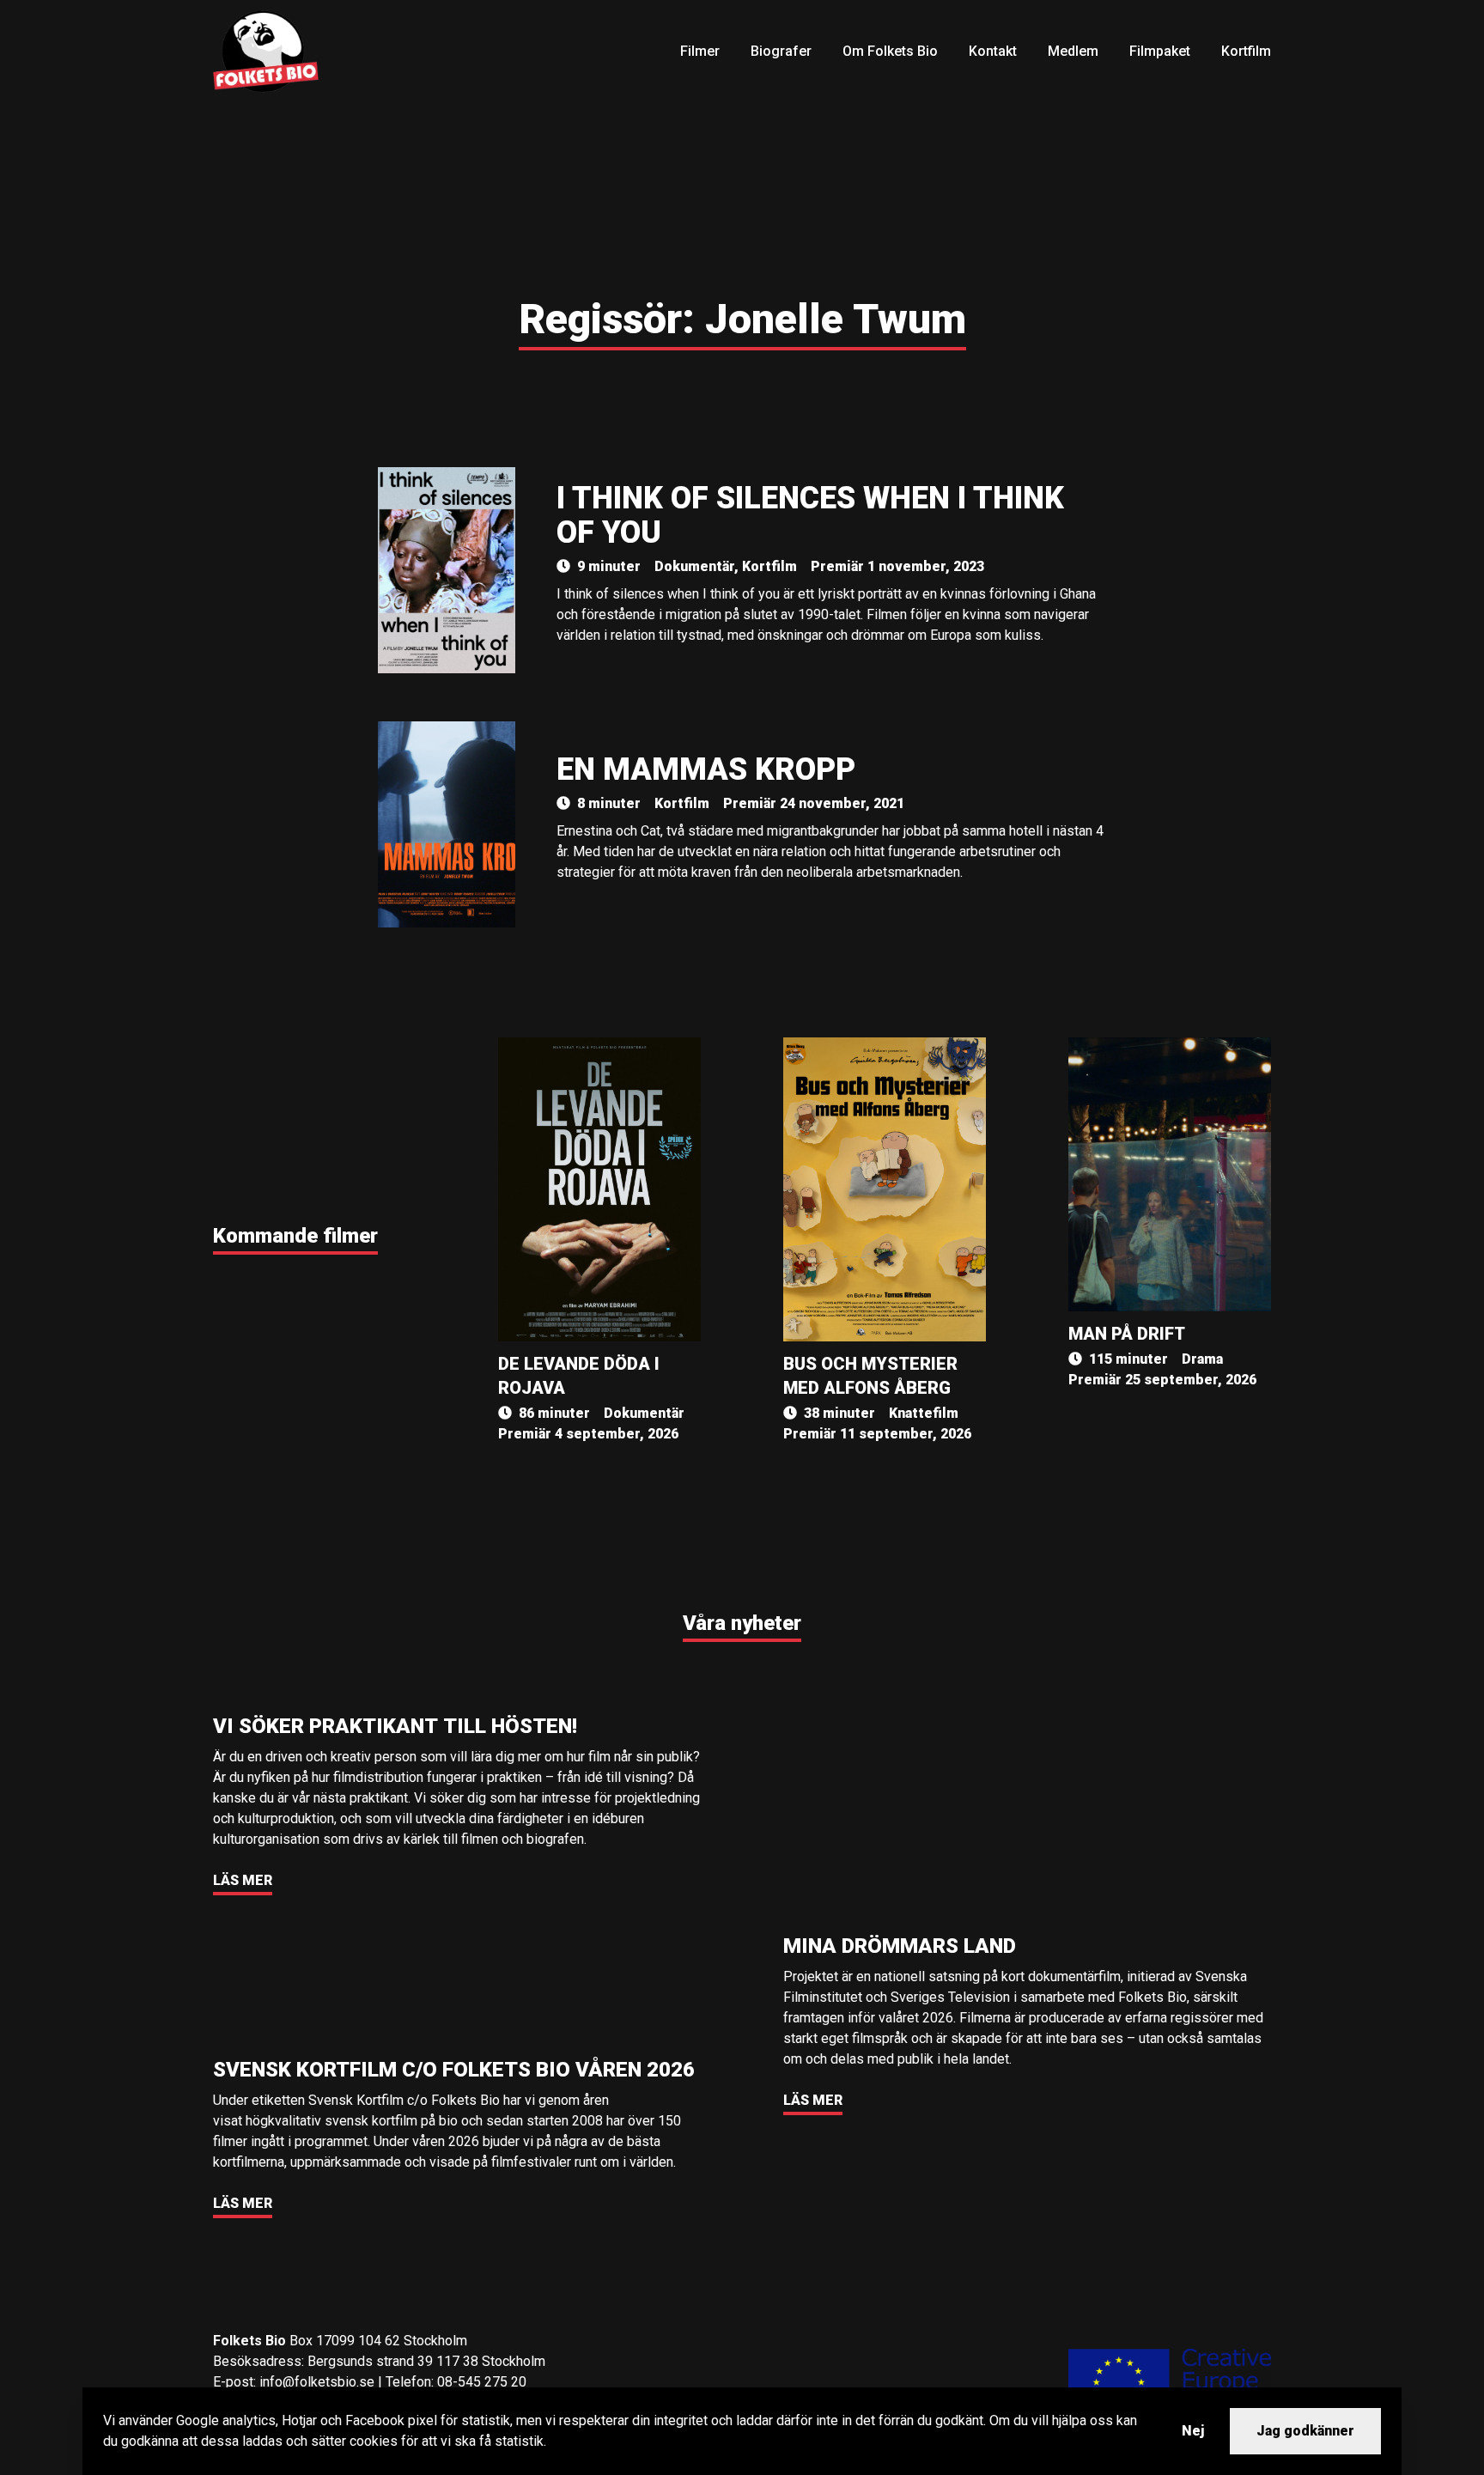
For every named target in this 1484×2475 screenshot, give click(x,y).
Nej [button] (1193, 2431)
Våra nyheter (742, 1623)
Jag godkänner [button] (1305, 2431)
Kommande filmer (295, 1236)
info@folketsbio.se (317, 2382)
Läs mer (243, 1880)
